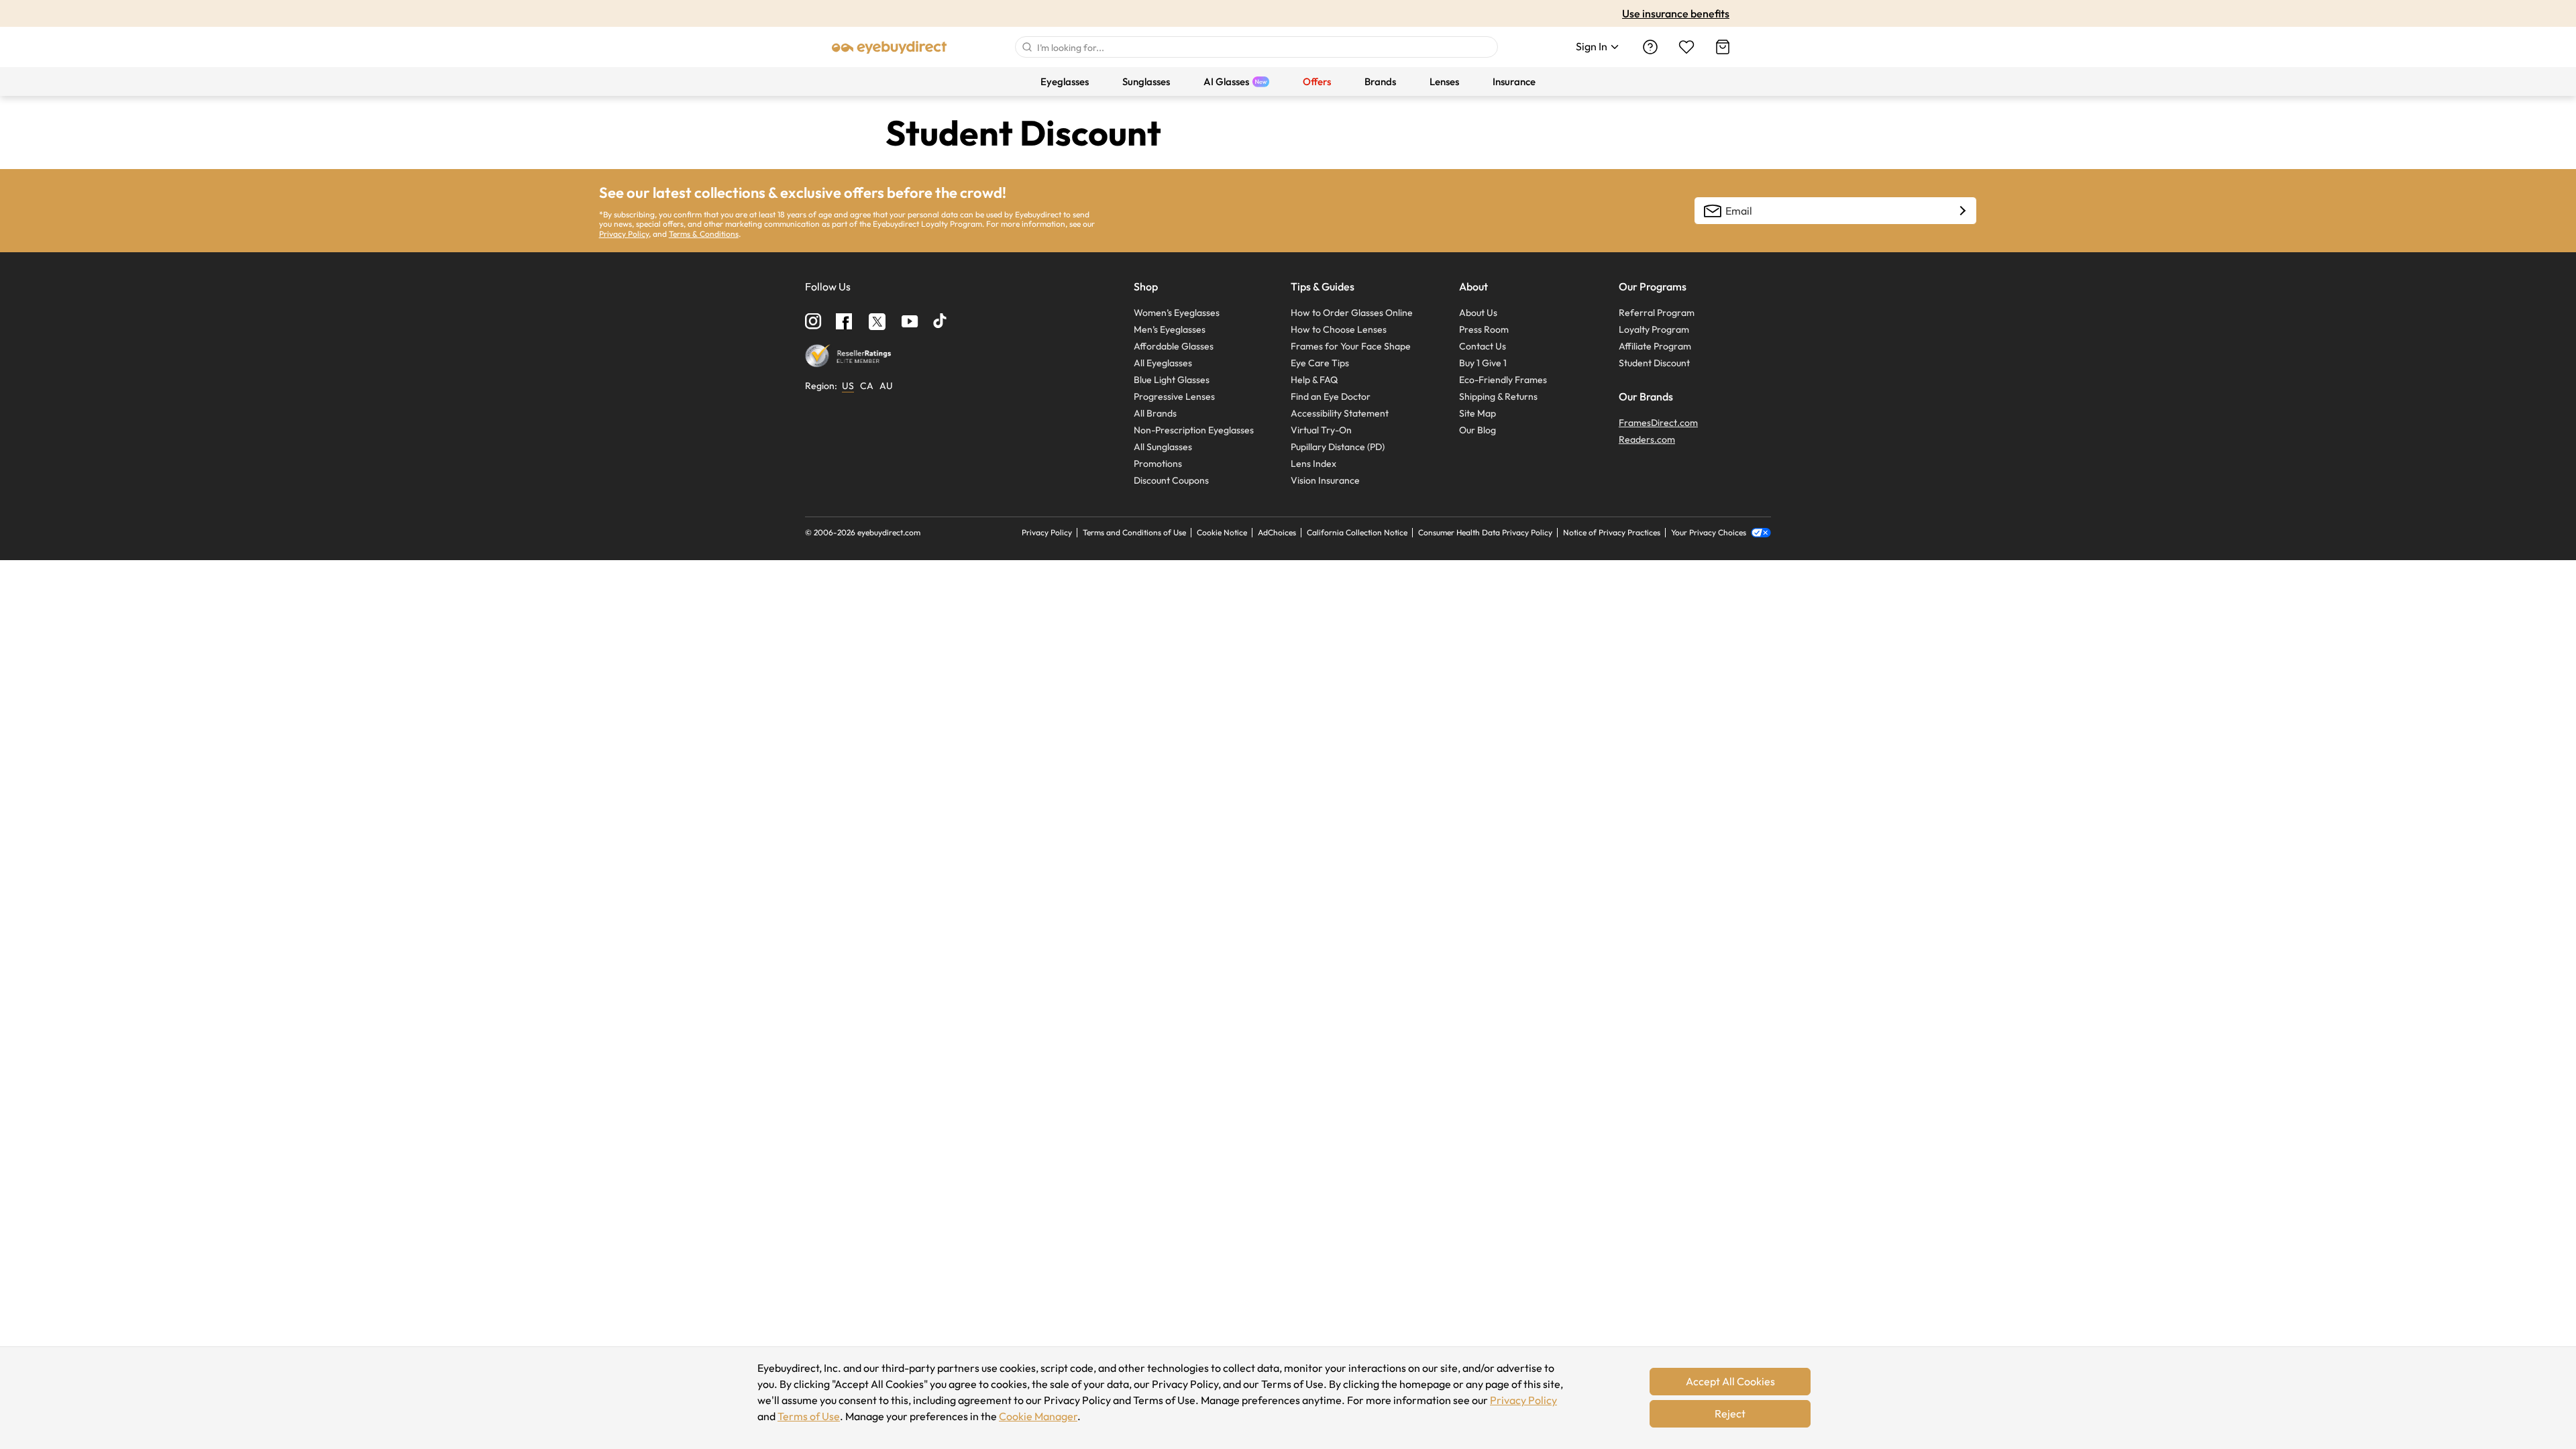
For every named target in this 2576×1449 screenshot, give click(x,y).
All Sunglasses (1163, 447)
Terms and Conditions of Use (1134, 532)
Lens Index (1313, 464)
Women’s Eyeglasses (1177, 313)
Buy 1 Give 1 (1483, 363)
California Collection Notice (1357, 532)
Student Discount (1654, 363)
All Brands (1155, 413)
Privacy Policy (1523, 1400)
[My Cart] (1723, 47)
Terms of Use (809, 1416)
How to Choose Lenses (1339, 329)
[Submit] (1026, 47)
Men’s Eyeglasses (1170, 329)
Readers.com (1647, 439)
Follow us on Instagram (813, 322)
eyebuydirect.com (889, 532)
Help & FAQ (1314, 380)
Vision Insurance (1325, 480)
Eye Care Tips (1320, 363)
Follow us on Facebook (844, 321)
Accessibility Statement (1340, 413)
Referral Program (1657, 313)
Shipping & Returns (1498, 396)
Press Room (1484, 329)
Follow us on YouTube (910, 322)
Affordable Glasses (1174, 346)
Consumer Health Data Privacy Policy (1485, 532)
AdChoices (1277, 532)
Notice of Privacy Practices (1612, 532)
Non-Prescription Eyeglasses (1194, 430)
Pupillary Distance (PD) (1338, 447)
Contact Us (1483, 346)
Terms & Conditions (704, 234)
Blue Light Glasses (1172, 380)
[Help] (1650, 47)
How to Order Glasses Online (1352, 313)
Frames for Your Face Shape (1351, 346)
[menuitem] (1065, 82)
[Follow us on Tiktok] (941, 322)
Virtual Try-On (1321, 430)
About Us (1478, 313)
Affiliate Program (1655, 346)
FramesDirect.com (1658, 423)
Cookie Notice (1222, 532)
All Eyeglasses (1163, 363)
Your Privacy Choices (1710, 533)
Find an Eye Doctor (1331, 396)
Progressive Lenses (1174, 396)
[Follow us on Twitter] (877, 321)
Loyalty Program (1654, 329)
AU (886, 386)
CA (867, 386)
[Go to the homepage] (890, 47)
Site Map (1478, 413)
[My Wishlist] (1686, 47)
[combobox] (1256, 47)
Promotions (1158, 464)
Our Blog (1478, 430)
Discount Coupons (1171, 480)
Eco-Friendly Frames (1503, 380)
